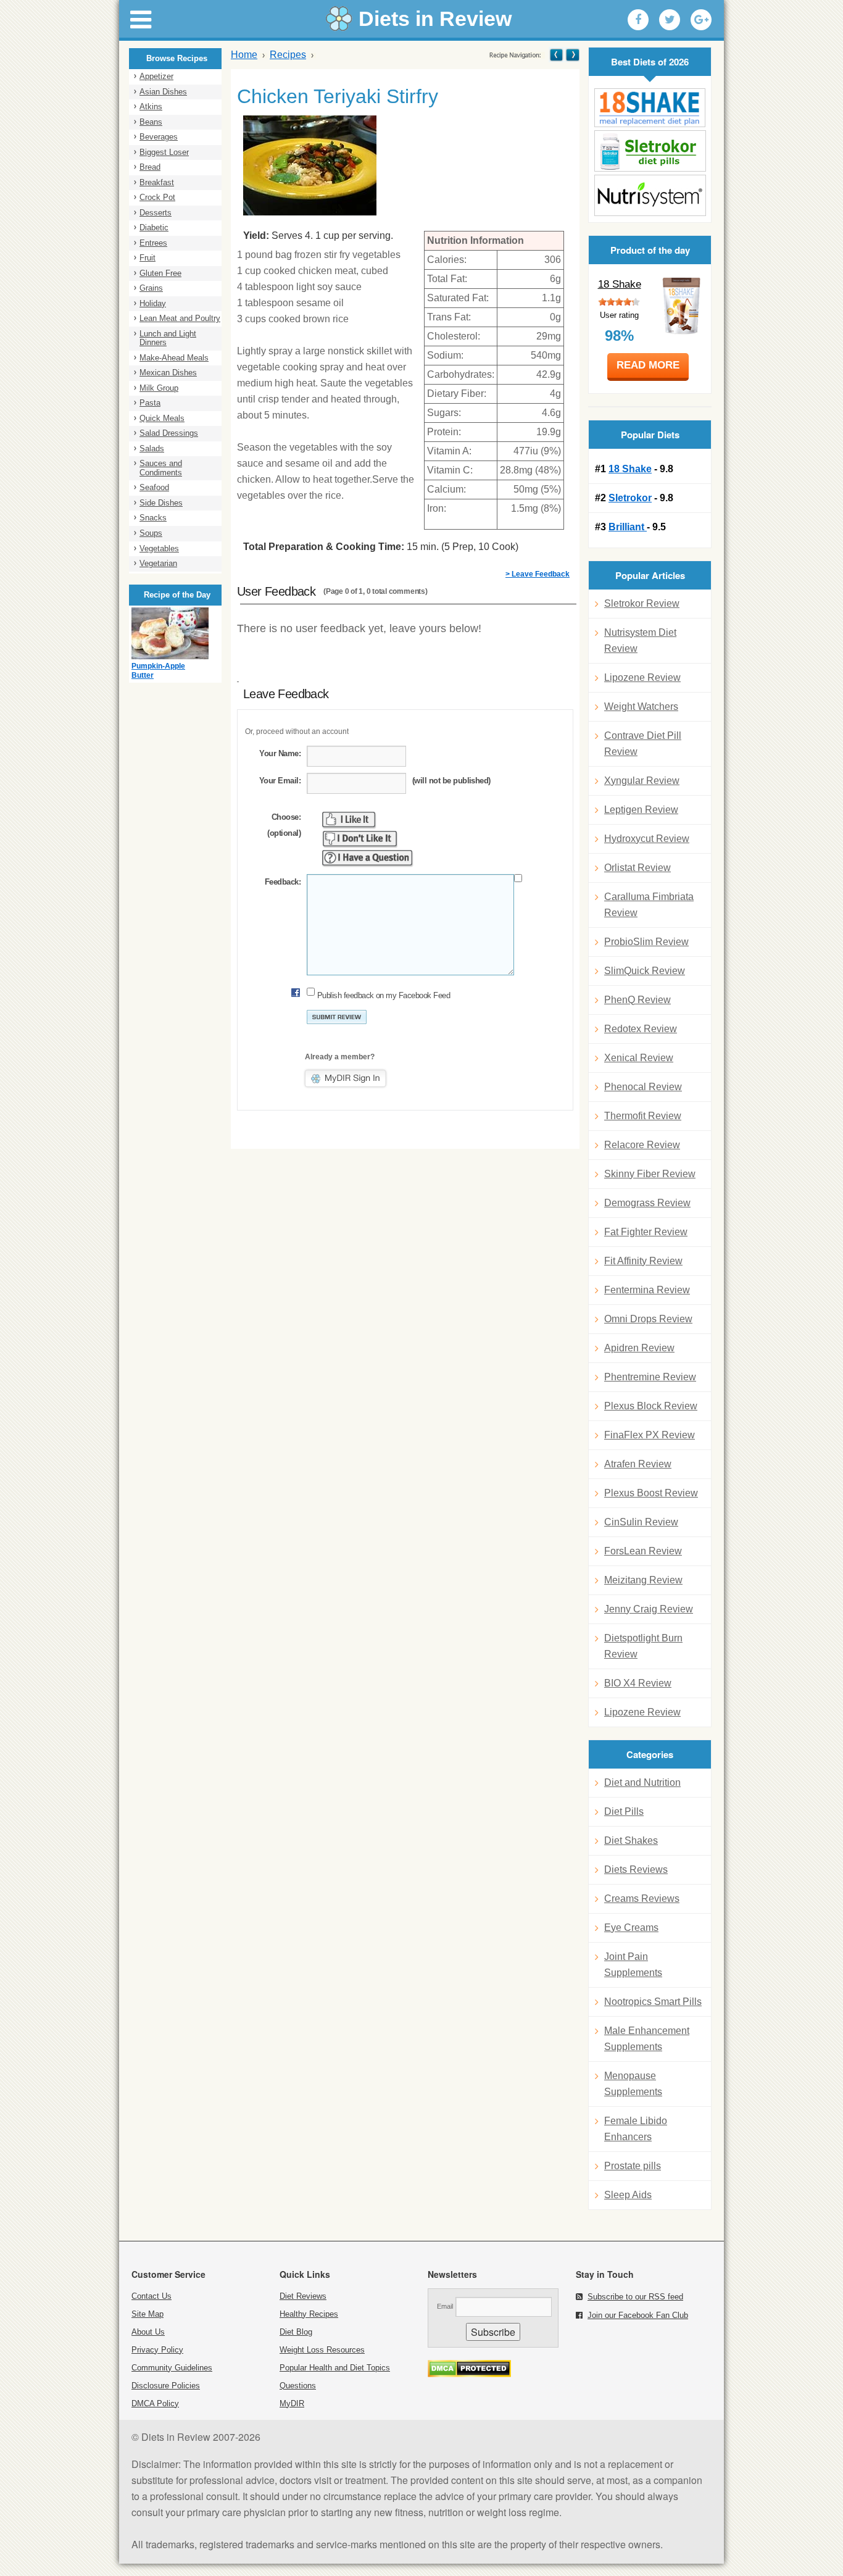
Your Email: (280, 781)
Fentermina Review (647, 1290)
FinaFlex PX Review (650, 1435)
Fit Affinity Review (643, 1261)
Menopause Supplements (633, 2084)
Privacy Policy (157, 2350)
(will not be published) (451, 781)
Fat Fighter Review (646, 1232)
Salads (152, 448)
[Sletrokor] (650, 151)
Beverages (159, 137)
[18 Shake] (650, 108)
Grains (151, 288)
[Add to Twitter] (670, 20)
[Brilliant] (650, 195)
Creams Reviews (642, 1899)
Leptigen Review (641, 810)
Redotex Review (641, 1029)
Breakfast (157, 182)
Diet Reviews (303, 2296)
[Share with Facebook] (638, 20)
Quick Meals (162, 418)
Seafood (154, 487)
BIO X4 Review (638, 1683)
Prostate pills (633, 2166)
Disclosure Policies (166, 2386)
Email (445, 2306)
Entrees (153, 243)
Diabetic (154, 227)
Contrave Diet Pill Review (643, 744)
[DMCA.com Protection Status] (469, 2374)
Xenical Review (639, 1058)
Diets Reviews (636, 1869)
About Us (148, 2332)
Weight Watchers (641, 707)
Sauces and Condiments (161, 468)
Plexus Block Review (651, 1406)
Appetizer (156, 76)
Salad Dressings (169, 433)
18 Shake (620, 284)
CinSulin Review (641, 1522)
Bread (150, 167)
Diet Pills (624, 1811)
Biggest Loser (164, 152)
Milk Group (159, 388)
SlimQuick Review (645, 971)
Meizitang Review (643, 1580)
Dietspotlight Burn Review (643, 1646)
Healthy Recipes (309, 2314)
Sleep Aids (628, 2195)
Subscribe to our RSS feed (635, 2297)
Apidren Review (639, 1348)
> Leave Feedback (538, 574)
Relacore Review (642, 1145)
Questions (298, 2386)
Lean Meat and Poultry (180, 318)
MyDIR (292, 2403)
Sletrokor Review (642, 603)
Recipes (288, 55)
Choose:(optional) (284, 825)
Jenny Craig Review (649, 1609)
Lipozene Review (642, 677)
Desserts (156, 213)
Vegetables (159, 548)
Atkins (151, 106)
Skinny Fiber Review (650, 1174)
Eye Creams (631, 1928)
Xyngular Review (642, 781)
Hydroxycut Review (647, 839)
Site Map (147, 2314)
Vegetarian (158, 563)
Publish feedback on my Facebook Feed (384, 995)
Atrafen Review (638, 1464)
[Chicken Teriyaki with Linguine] (572, 55)
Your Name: (280, 753)
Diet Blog (296, 2332)
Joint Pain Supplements (633, 1965)
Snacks (153, 518)
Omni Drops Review (648, 1319)
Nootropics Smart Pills (653, 2002)
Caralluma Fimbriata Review (649, 905)
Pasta (150, 403)
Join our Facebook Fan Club (638, 2315)
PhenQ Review (637, 1000)
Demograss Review (647, 1203)
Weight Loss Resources (322, 2350)
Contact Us (152, 2296)
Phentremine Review (650, 1377)
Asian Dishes (163, 92)
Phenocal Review (643, 1087)
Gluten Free (160, 273)
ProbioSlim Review (646, 942)
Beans (151, 122)
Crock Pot (157, 197)
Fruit (147, 258)
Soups (151, 533)
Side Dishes (161, 503)
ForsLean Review (643, 1551)
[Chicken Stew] (556, 55)
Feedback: (283, 882)
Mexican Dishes (168, 373)
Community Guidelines (172, 2368)
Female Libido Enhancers (636, 2129)
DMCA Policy (155, 2403)
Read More (648, 365)
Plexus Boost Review (651, 1493)
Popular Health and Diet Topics (335, 2368)
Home (244, 55)
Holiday (153, 303)
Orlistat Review (637, 868)
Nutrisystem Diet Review (640, 640)
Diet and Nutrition (642, 1782)
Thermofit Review (643, 1116)
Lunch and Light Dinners (168, 338)
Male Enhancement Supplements (647, 2039)
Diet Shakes (631, 1840)
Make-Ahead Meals (174, 358)
